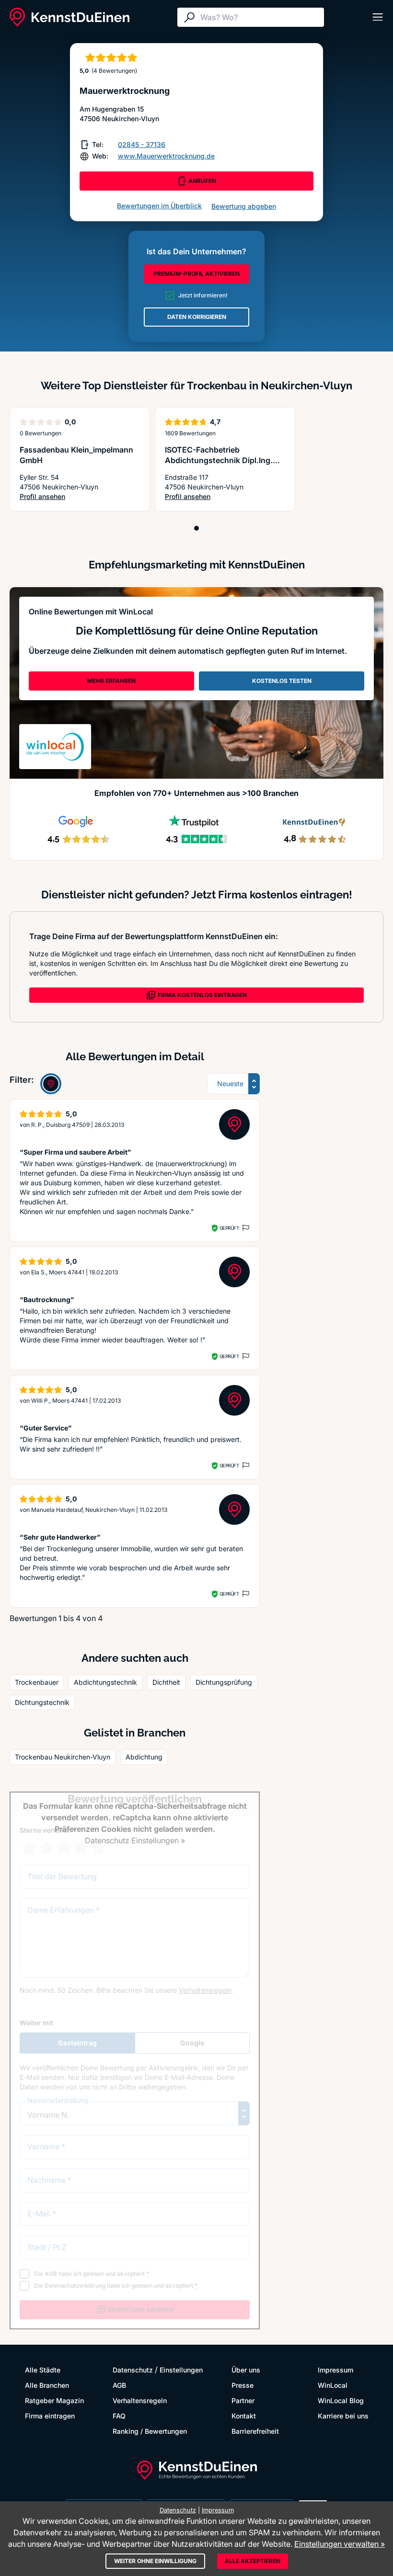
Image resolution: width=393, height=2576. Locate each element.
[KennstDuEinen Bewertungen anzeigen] (51, 1084)
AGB (119, 2385)
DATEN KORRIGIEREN (197, 317)
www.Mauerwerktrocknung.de (166, 156)
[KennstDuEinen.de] (69, 17)
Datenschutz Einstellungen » (135, 1840)
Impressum (335, 2370)
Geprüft (229, 1228)
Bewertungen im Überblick (159, 206)
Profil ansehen (80, 497)
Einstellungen (181, 2370)
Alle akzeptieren (253, 2561)
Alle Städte (43, 2370)
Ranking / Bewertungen (150, 2431)
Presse (243, 2385)
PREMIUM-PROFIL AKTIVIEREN (196, 274)
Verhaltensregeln (140, 2400)
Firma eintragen (50, 2416)
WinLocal (333, 2385)
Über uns (246, 2370)
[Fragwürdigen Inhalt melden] (245, 1228)
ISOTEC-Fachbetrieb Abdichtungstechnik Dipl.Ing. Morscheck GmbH (219, 460)
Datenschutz (133, 2370)
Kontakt (244, 2416)
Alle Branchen (47, 2385)
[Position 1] (196, 528)
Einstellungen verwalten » (340, 2544)
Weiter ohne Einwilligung (155, 2561)
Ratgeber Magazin (54, 2400)
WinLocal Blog (341, 2400)
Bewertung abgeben (244, 206)
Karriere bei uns (343, 2416)
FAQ (119, 2416)
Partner (243, 2400)
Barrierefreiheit (255, 2431)
